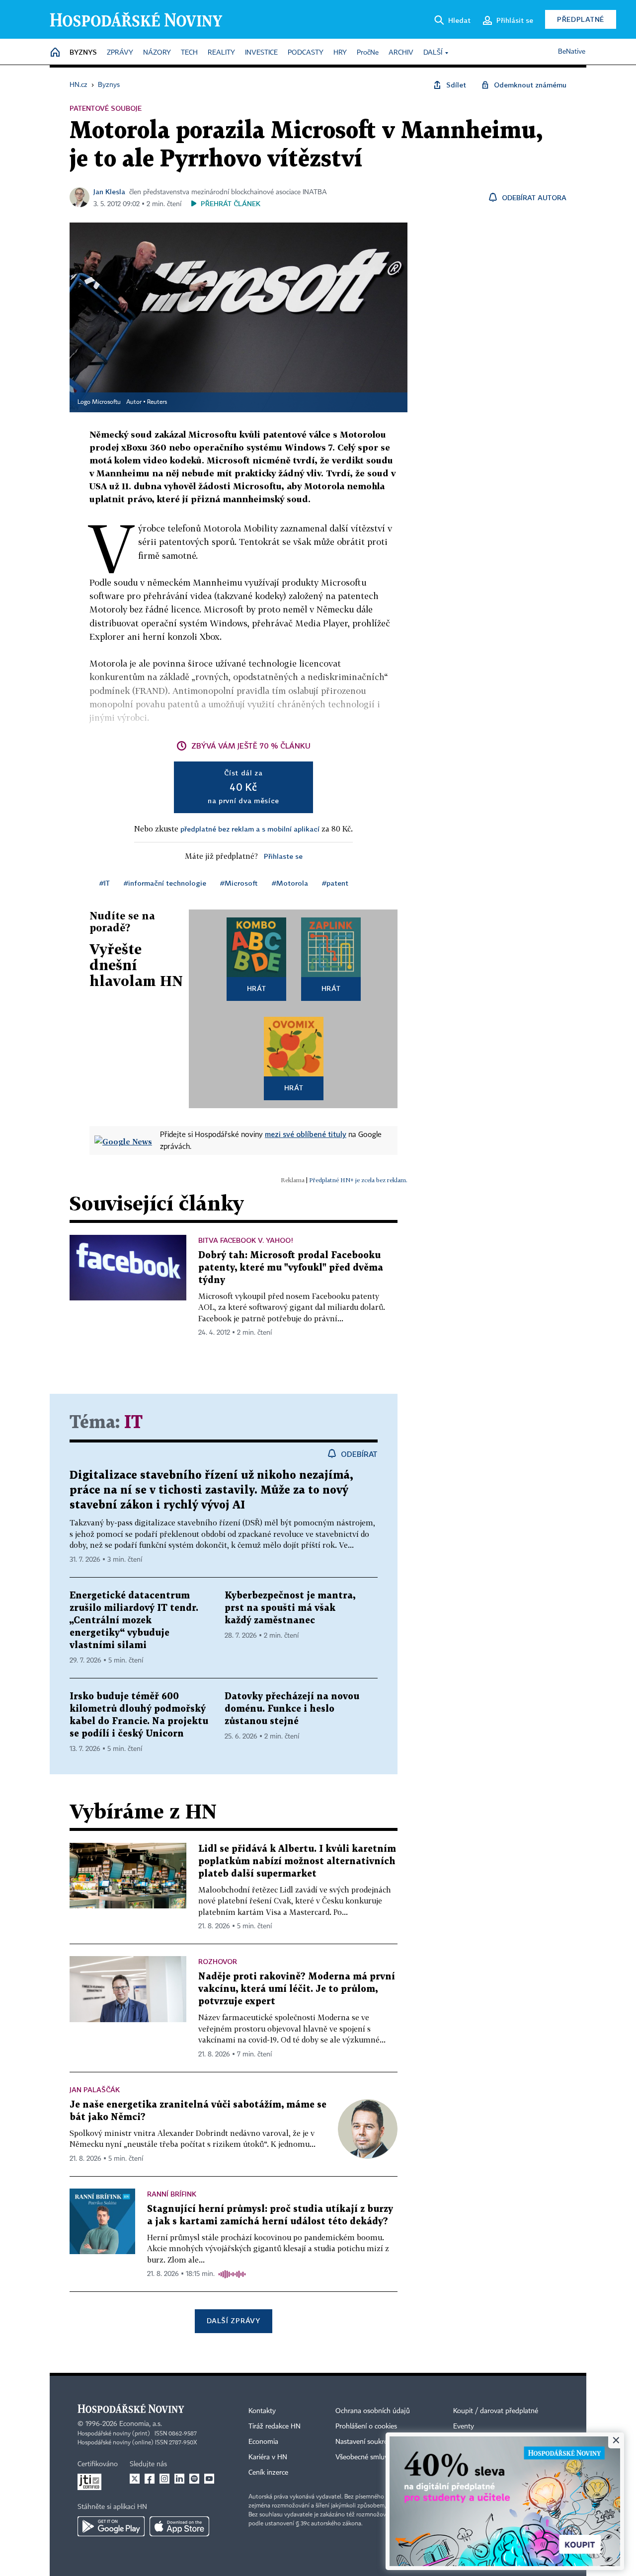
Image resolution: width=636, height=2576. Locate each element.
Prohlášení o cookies (366, 2426)
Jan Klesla (109, 191)
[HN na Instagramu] (164, 2479)
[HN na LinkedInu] (179, 2479)
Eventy (464, 2426)
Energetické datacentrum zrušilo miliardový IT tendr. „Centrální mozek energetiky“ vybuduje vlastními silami (134, 1621)
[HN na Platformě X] (135, 2479)
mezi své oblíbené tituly (306, 1134)
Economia (263, 2442)
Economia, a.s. (141, 2424)
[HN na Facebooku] (150, 2479)
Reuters (157, 402)
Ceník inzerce (268, 2473)
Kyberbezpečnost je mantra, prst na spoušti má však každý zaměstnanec (290, 1608)
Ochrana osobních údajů (373, 2411)
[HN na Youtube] (209, 2479)
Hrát (257, 988)
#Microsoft (239, 883)
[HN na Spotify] (194, 2479)
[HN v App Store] (179, 2526)
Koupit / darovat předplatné (496, 2411)
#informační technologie (165, 883)
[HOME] (55, 53)
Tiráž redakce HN (275, 2426)
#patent (335, 883)
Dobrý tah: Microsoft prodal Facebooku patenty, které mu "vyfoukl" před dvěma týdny (291, 1268)
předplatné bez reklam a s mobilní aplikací (250, 829)
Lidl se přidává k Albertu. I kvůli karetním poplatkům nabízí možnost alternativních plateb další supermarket (297, 1861)
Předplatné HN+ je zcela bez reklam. (358, 1180)
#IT (105, 883)
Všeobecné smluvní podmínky (381, 2457)
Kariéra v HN (268, 2457)
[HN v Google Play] (111, 2526)
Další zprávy (233, 2320)
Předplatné (581, 19)
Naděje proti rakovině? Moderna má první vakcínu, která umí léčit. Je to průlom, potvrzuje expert (297, 1989)
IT (133, 1423)
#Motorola (290, 883)
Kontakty (262, 2411)
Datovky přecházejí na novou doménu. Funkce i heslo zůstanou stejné (292, 1709)
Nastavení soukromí (365, 2442)
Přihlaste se (283, 856)
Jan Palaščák (95, 2089)
